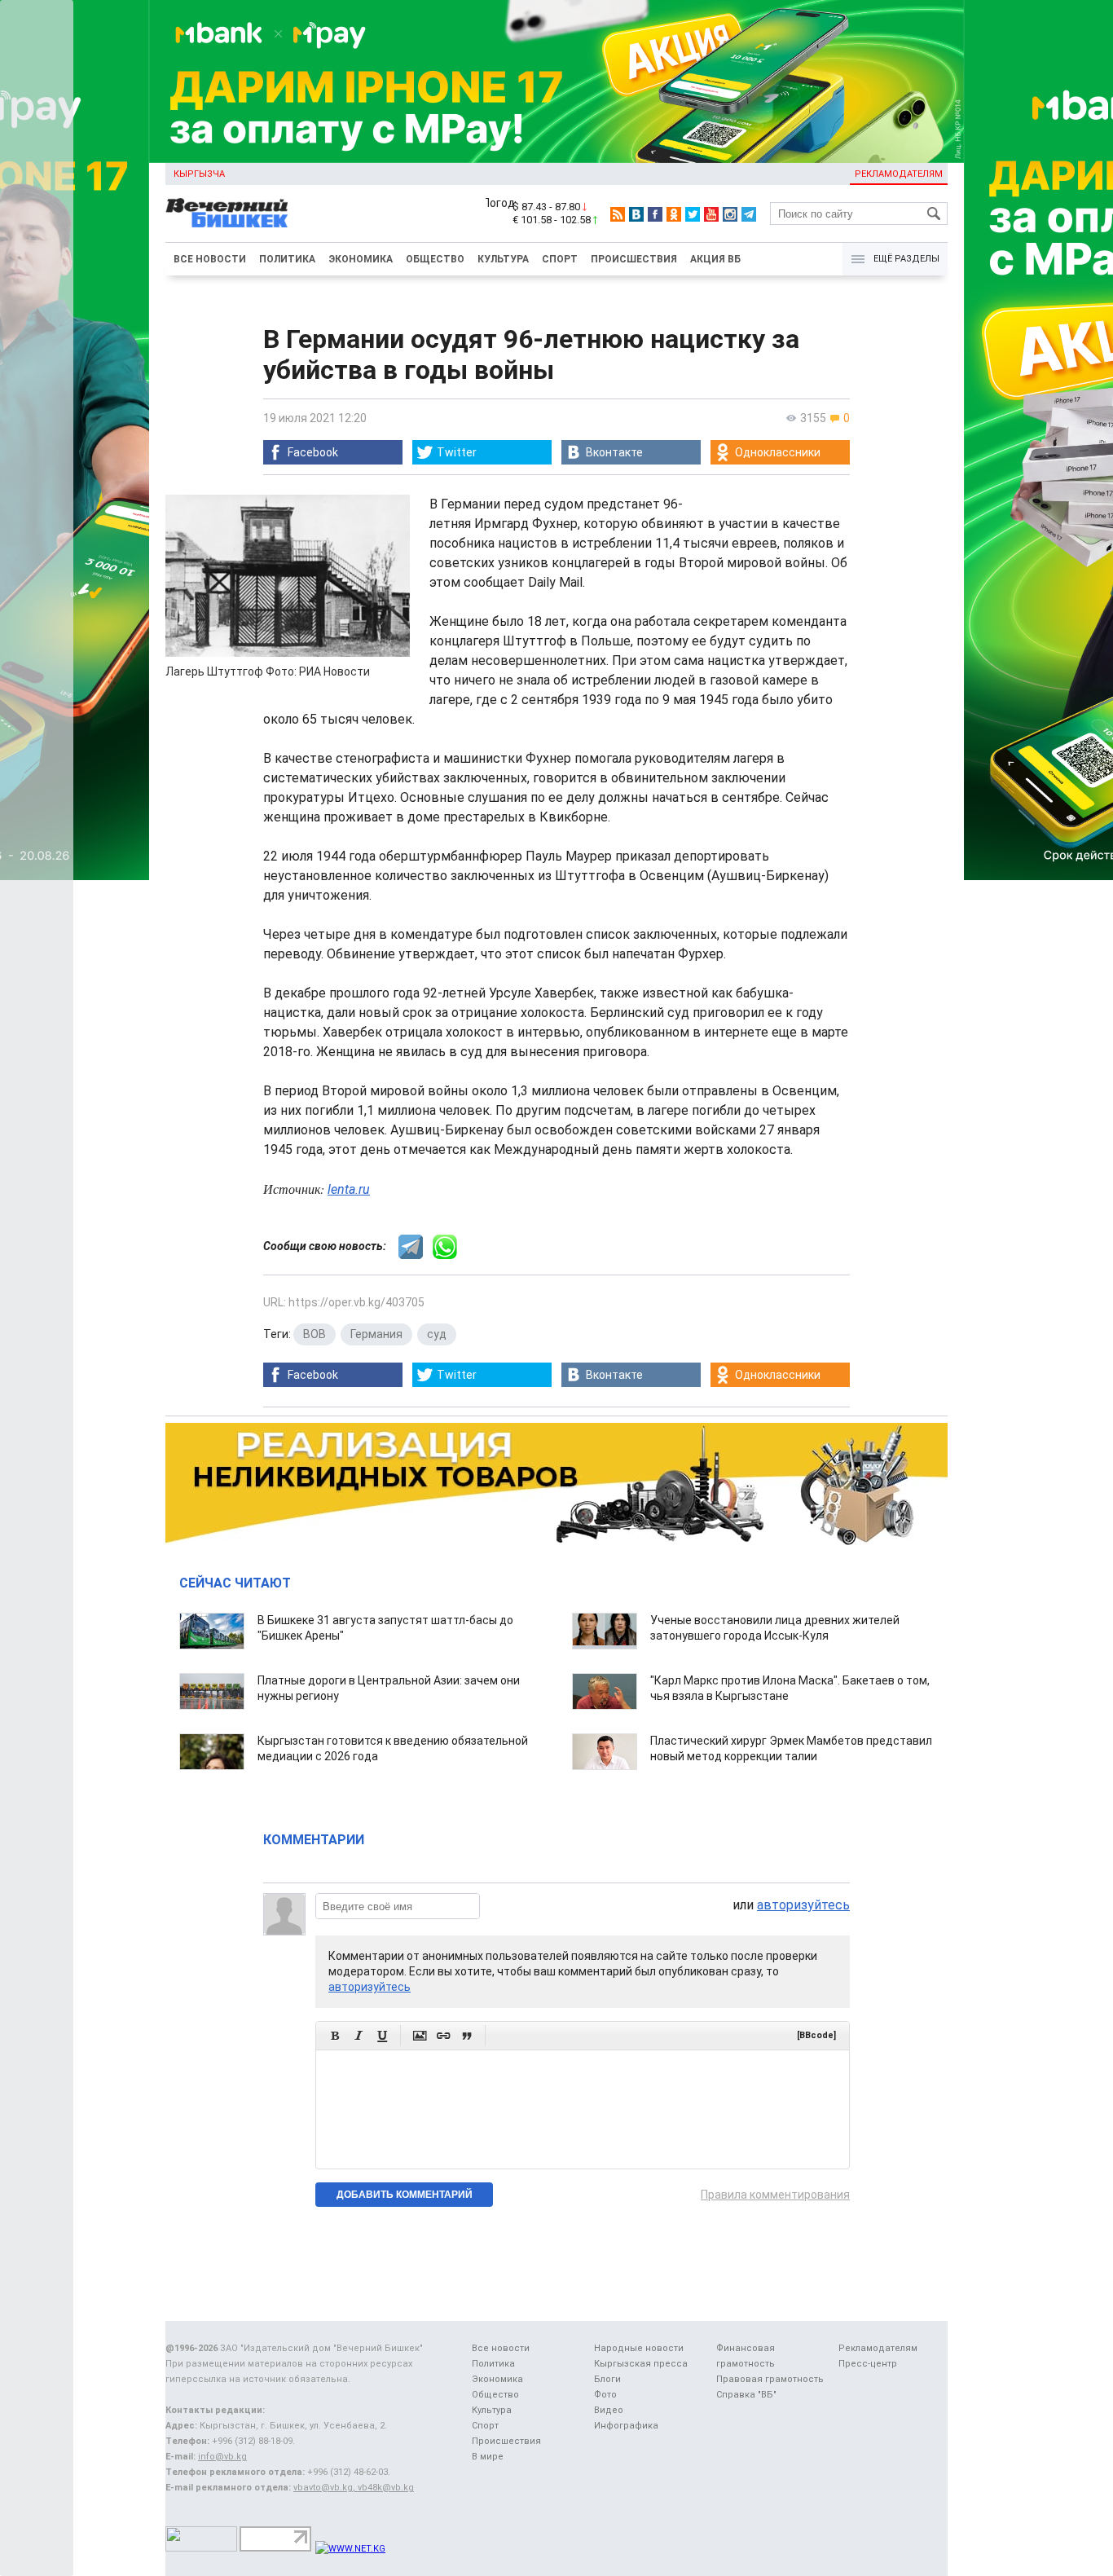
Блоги (607, 2379)
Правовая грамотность (770, 2379)
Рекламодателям (899, 174)
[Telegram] (749, 214)
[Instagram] (730, 214)
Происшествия (634, 259)
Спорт (560, 259)
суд (437, 1334)
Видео (609, 2410)
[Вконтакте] (636, 214)
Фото (605, 2395)
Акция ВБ (715, 259)
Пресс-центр (868, 2364)
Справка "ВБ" (746, 2395)
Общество (435, 259)
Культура (503, 259)
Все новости (210, 259)
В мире (488, 2457)
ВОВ (315, 1334)
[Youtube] (711, 214)
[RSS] (618, 214)
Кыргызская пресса (641, 2364)
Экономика (361, 259)
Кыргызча (199, 174)
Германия (376, 1334)
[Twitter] (693, 214)
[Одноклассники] (674, 214)
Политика (287, 259)
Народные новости (639, 2348)
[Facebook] (655, 214)
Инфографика (626, 2426)
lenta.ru (349, 1189)
